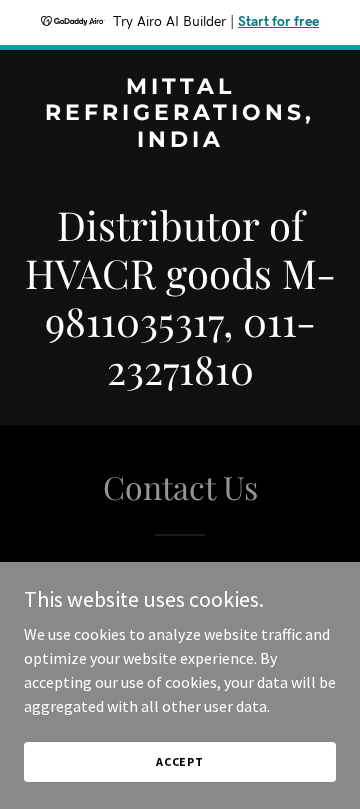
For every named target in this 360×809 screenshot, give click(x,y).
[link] (180, 141)
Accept (180, 761)
